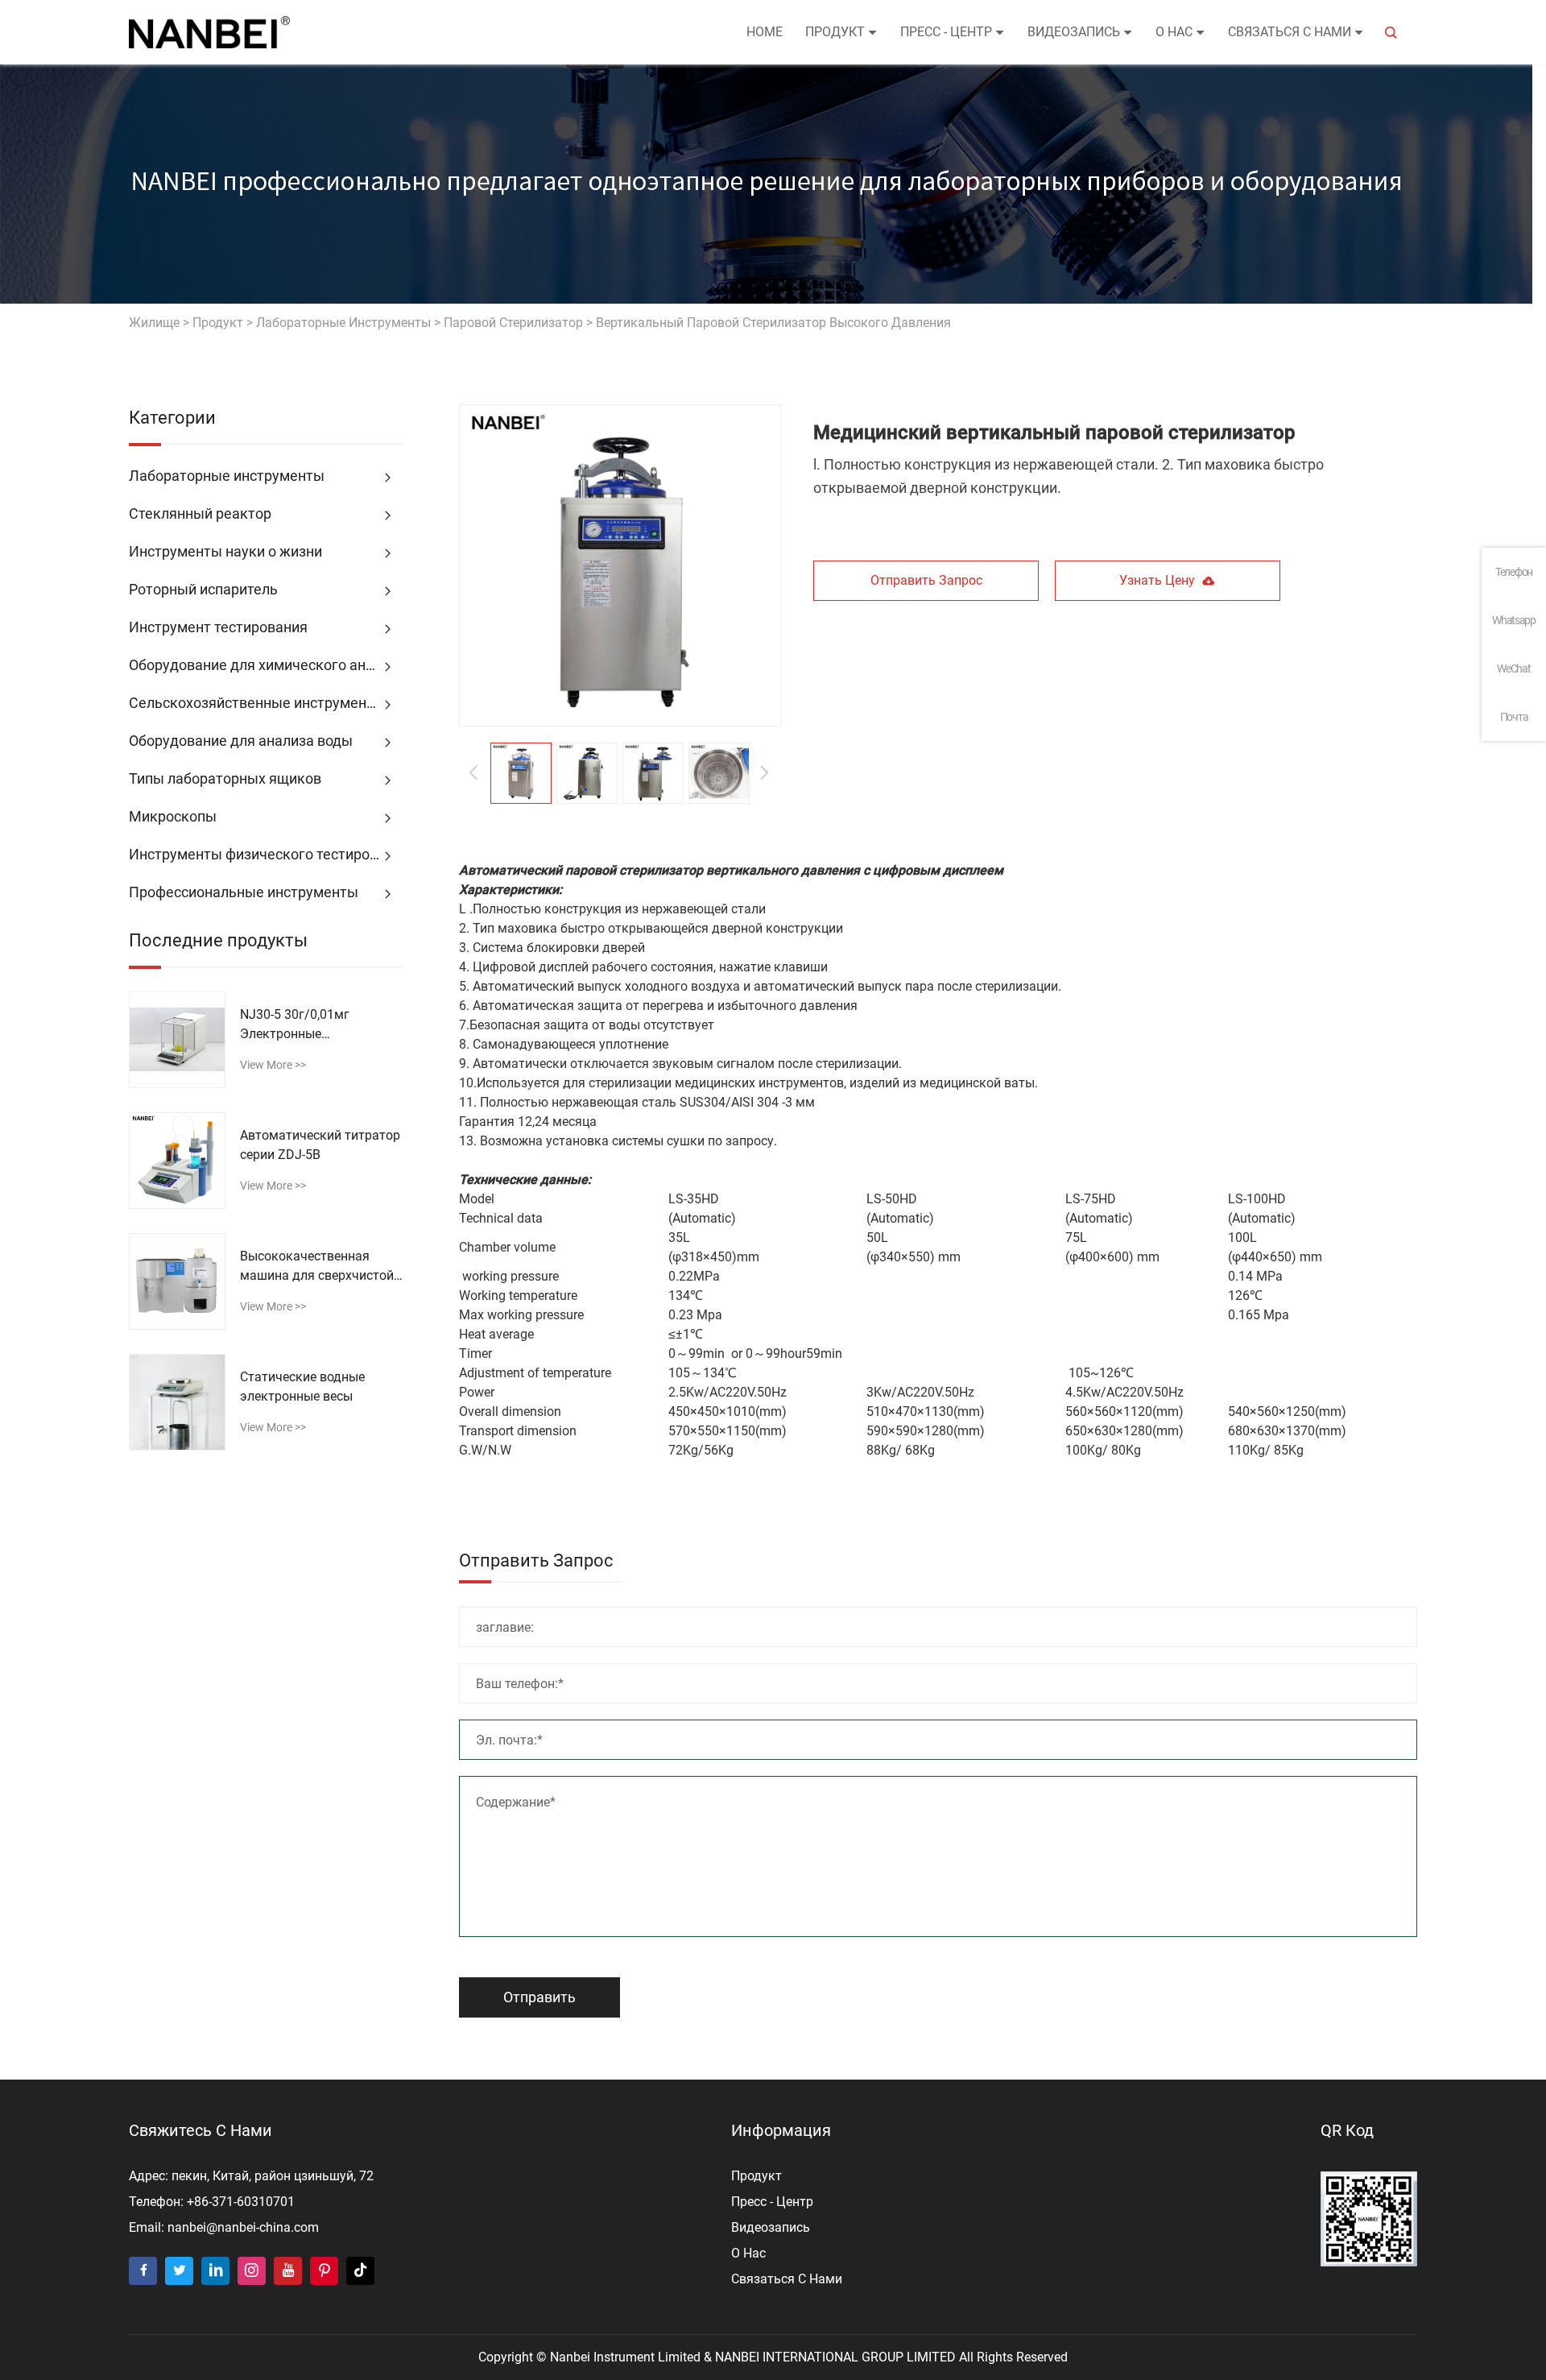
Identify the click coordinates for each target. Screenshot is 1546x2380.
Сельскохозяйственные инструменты (257, 703)
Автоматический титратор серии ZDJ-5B (320, 1145)
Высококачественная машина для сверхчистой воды (317, 1267)
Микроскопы (173, 816)
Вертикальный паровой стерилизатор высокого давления (773, 323)
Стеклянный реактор (200, 513)
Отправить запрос (926, 580)
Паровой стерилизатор (513, 323)
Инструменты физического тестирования (266, 854)
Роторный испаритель (203, 589)
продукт (835, 32)
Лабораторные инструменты (343, 323)
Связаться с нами (1290, 32)
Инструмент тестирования (218, 627)
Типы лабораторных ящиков (225, 778)
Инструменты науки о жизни (225, 551)
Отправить (539, 1997)
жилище (154, 323)
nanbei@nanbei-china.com (243, 2227)
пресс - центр (946, 32)
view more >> (273, 1065)
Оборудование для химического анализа (266, 665)
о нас (1174, 32)
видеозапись (1074, 32)
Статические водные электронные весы (302, 1387)
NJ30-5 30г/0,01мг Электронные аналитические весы (302, 1025)
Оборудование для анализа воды (241, 741)
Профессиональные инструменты (244, 892)
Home (765, 32)
